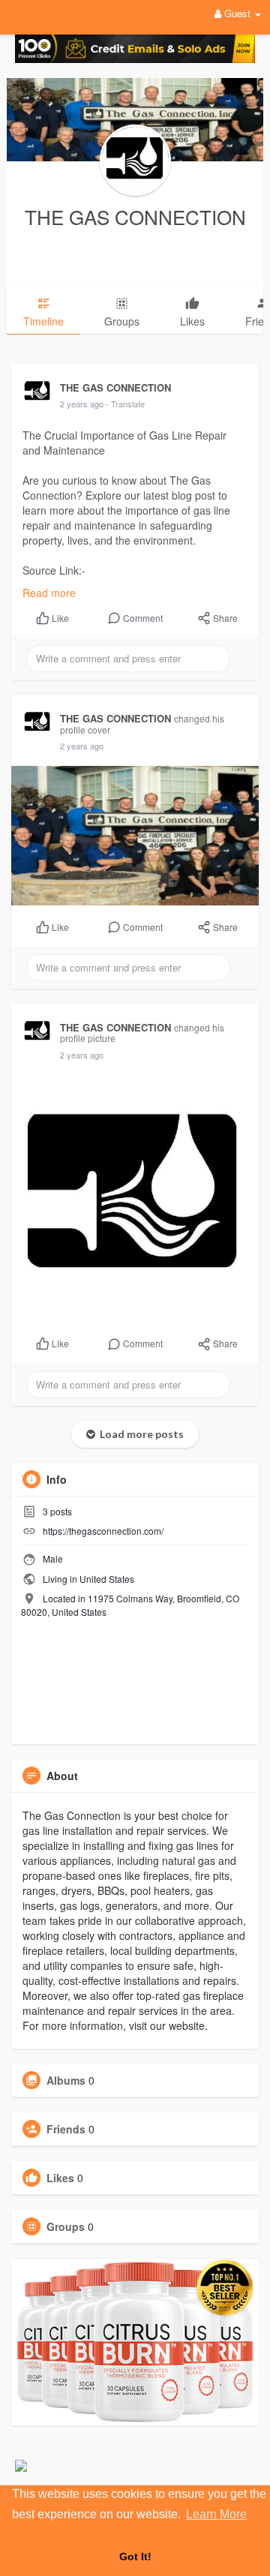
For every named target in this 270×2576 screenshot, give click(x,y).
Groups (66, 2226)
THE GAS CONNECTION (135, 216)
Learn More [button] (216, 2514)
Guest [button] (237, 13)
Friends (66, 2129)
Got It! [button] (135, 2556)
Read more (49, 593)
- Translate (125, 404)
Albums (66, 2080)
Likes (60, 2178)
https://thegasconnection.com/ (103, 1531)
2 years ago (82, 404)
